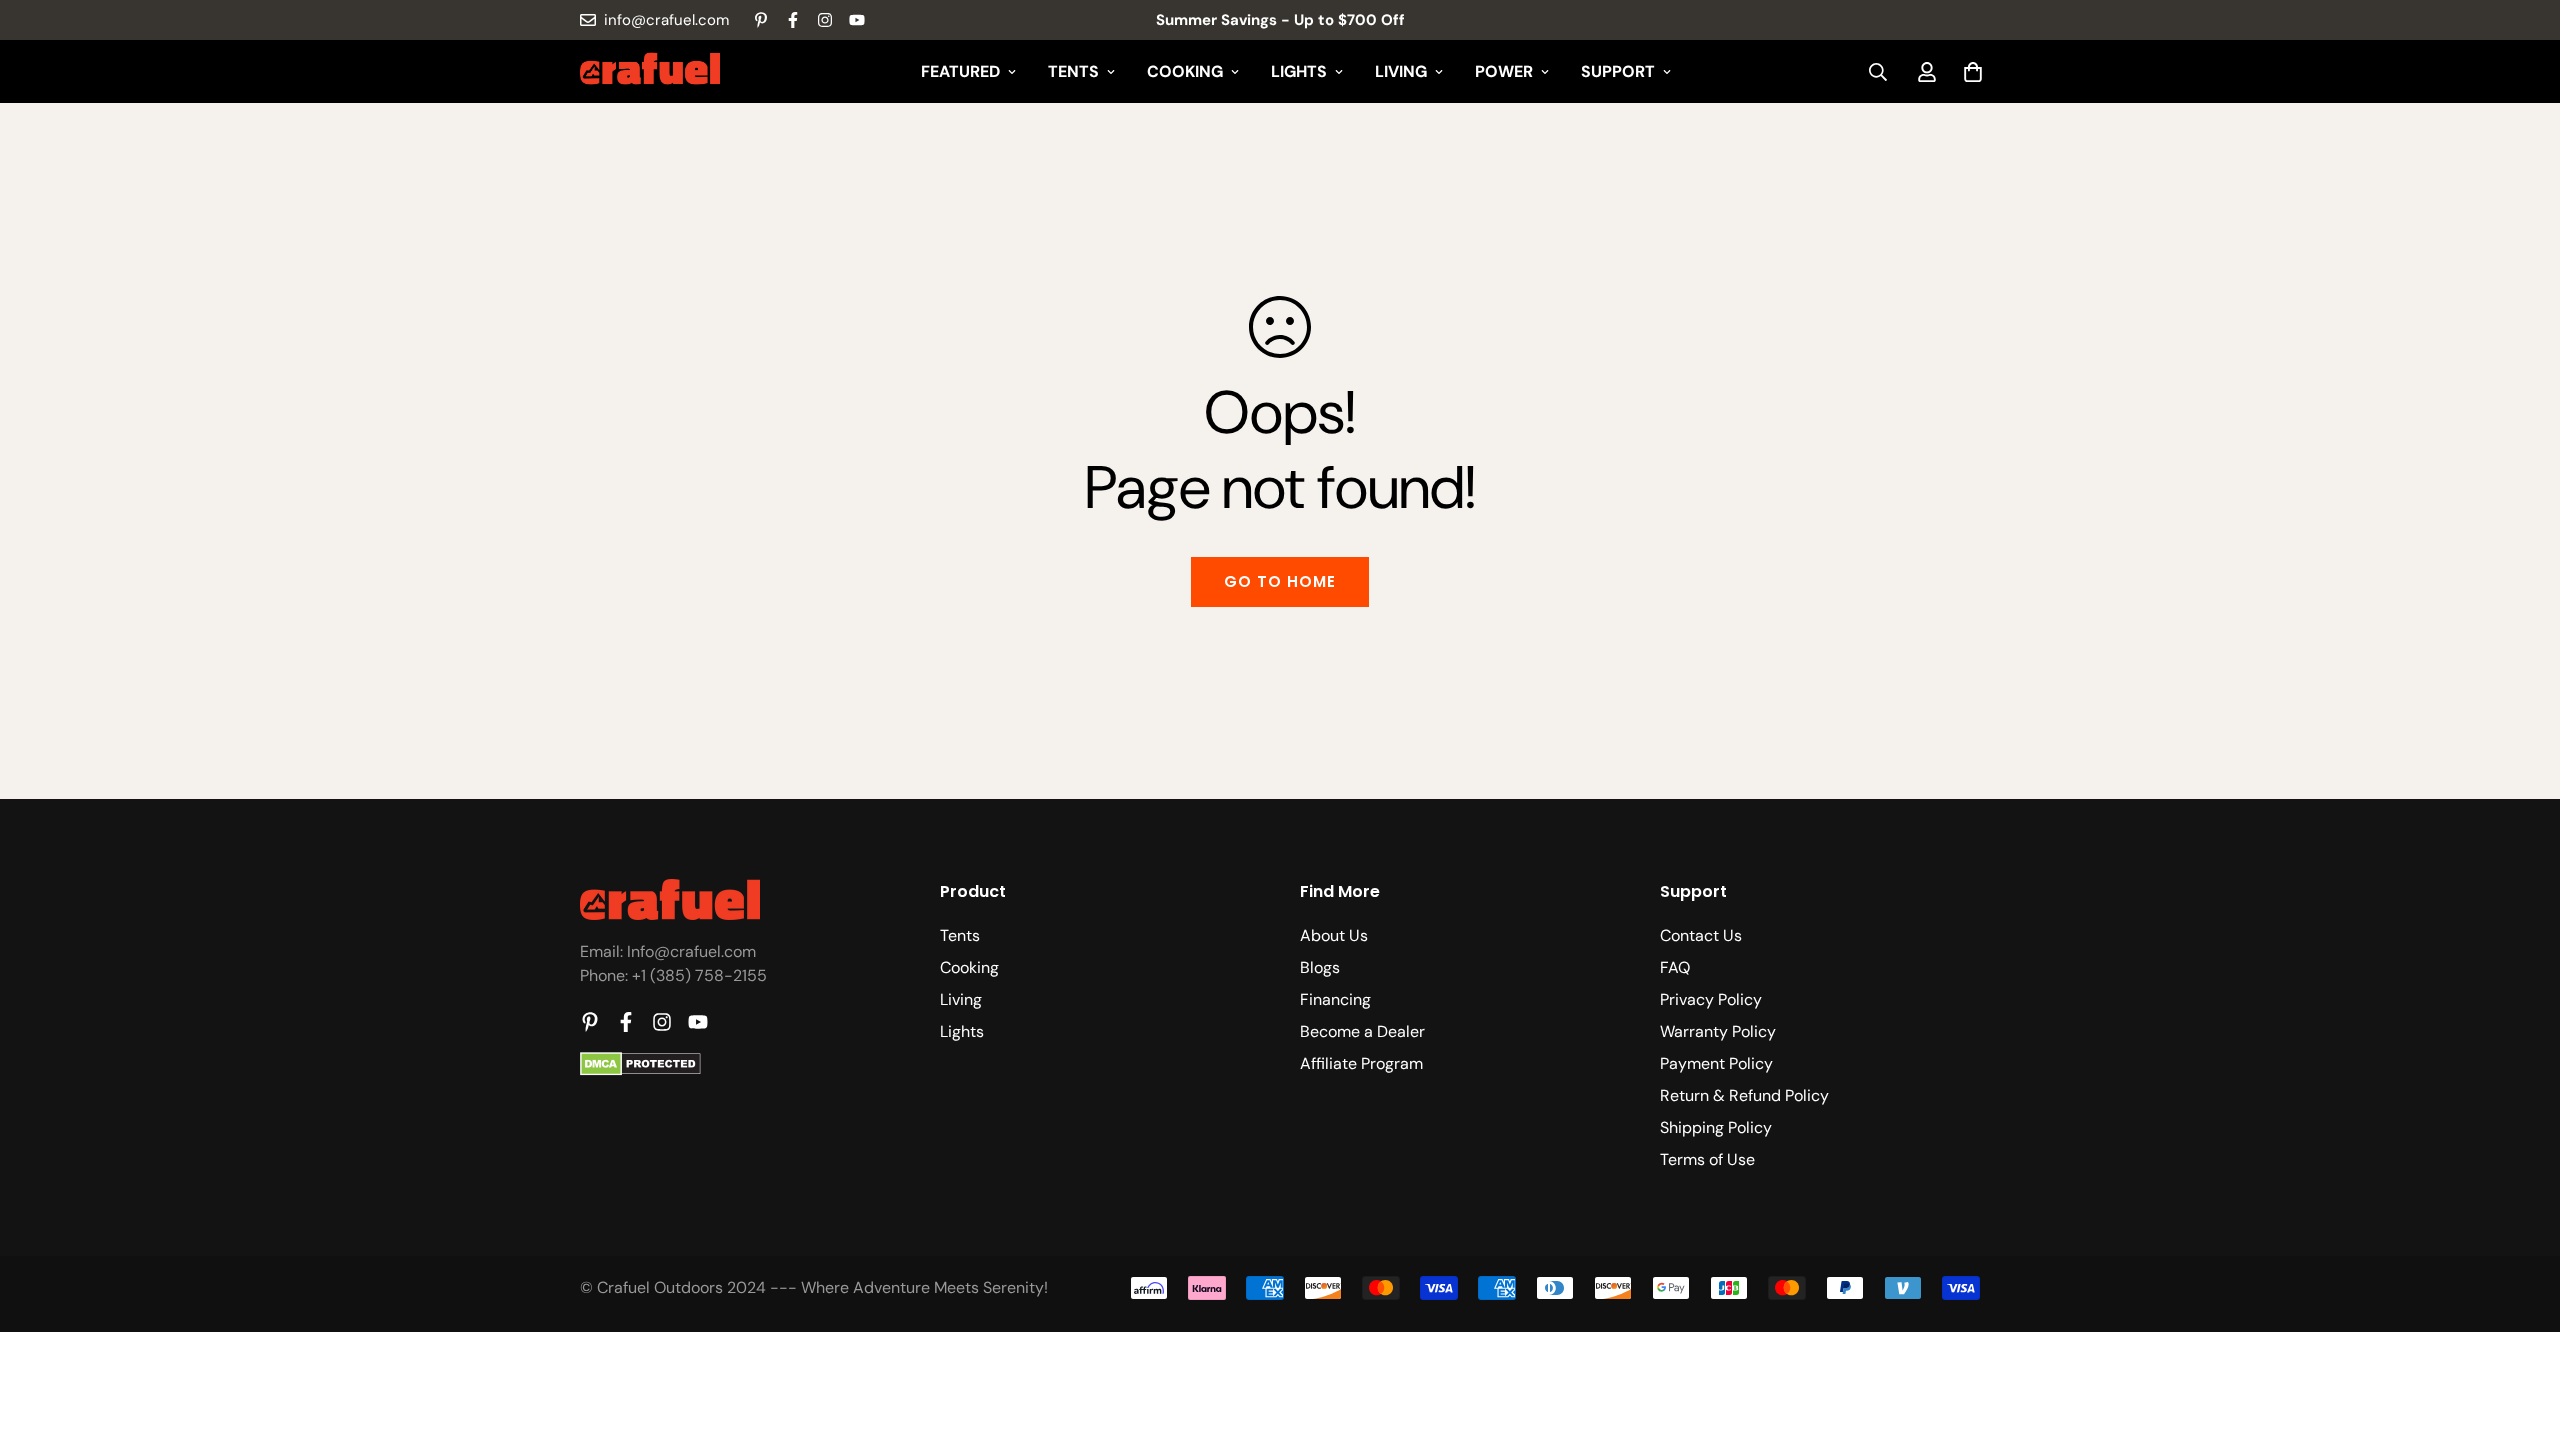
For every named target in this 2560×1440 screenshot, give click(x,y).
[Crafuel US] (650, 72)
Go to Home (1280, 581)
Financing (1335, 999)
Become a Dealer (1362, 1031)
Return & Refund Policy (1744, 1095)
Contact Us (1701, 935)
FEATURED (960, 71)
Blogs (1320, 967)
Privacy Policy (1711, 999)
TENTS (1073, 71)
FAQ (1675, 967)
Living (961, 999)
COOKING (1185, 71)
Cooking (969, 967)
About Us (1334, 935)
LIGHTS (1299, 71)
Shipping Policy (1716, 1127)
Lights (962, 1031)
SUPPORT (1618, 71)
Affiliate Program (1361, 1063)
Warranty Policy (1718, 1031)
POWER (1504, 71)
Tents (960, 935)
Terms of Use (1707, 1159)
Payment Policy (1716, 1063)
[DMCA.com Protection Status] (640, 1070)
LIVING (1401, 71)
